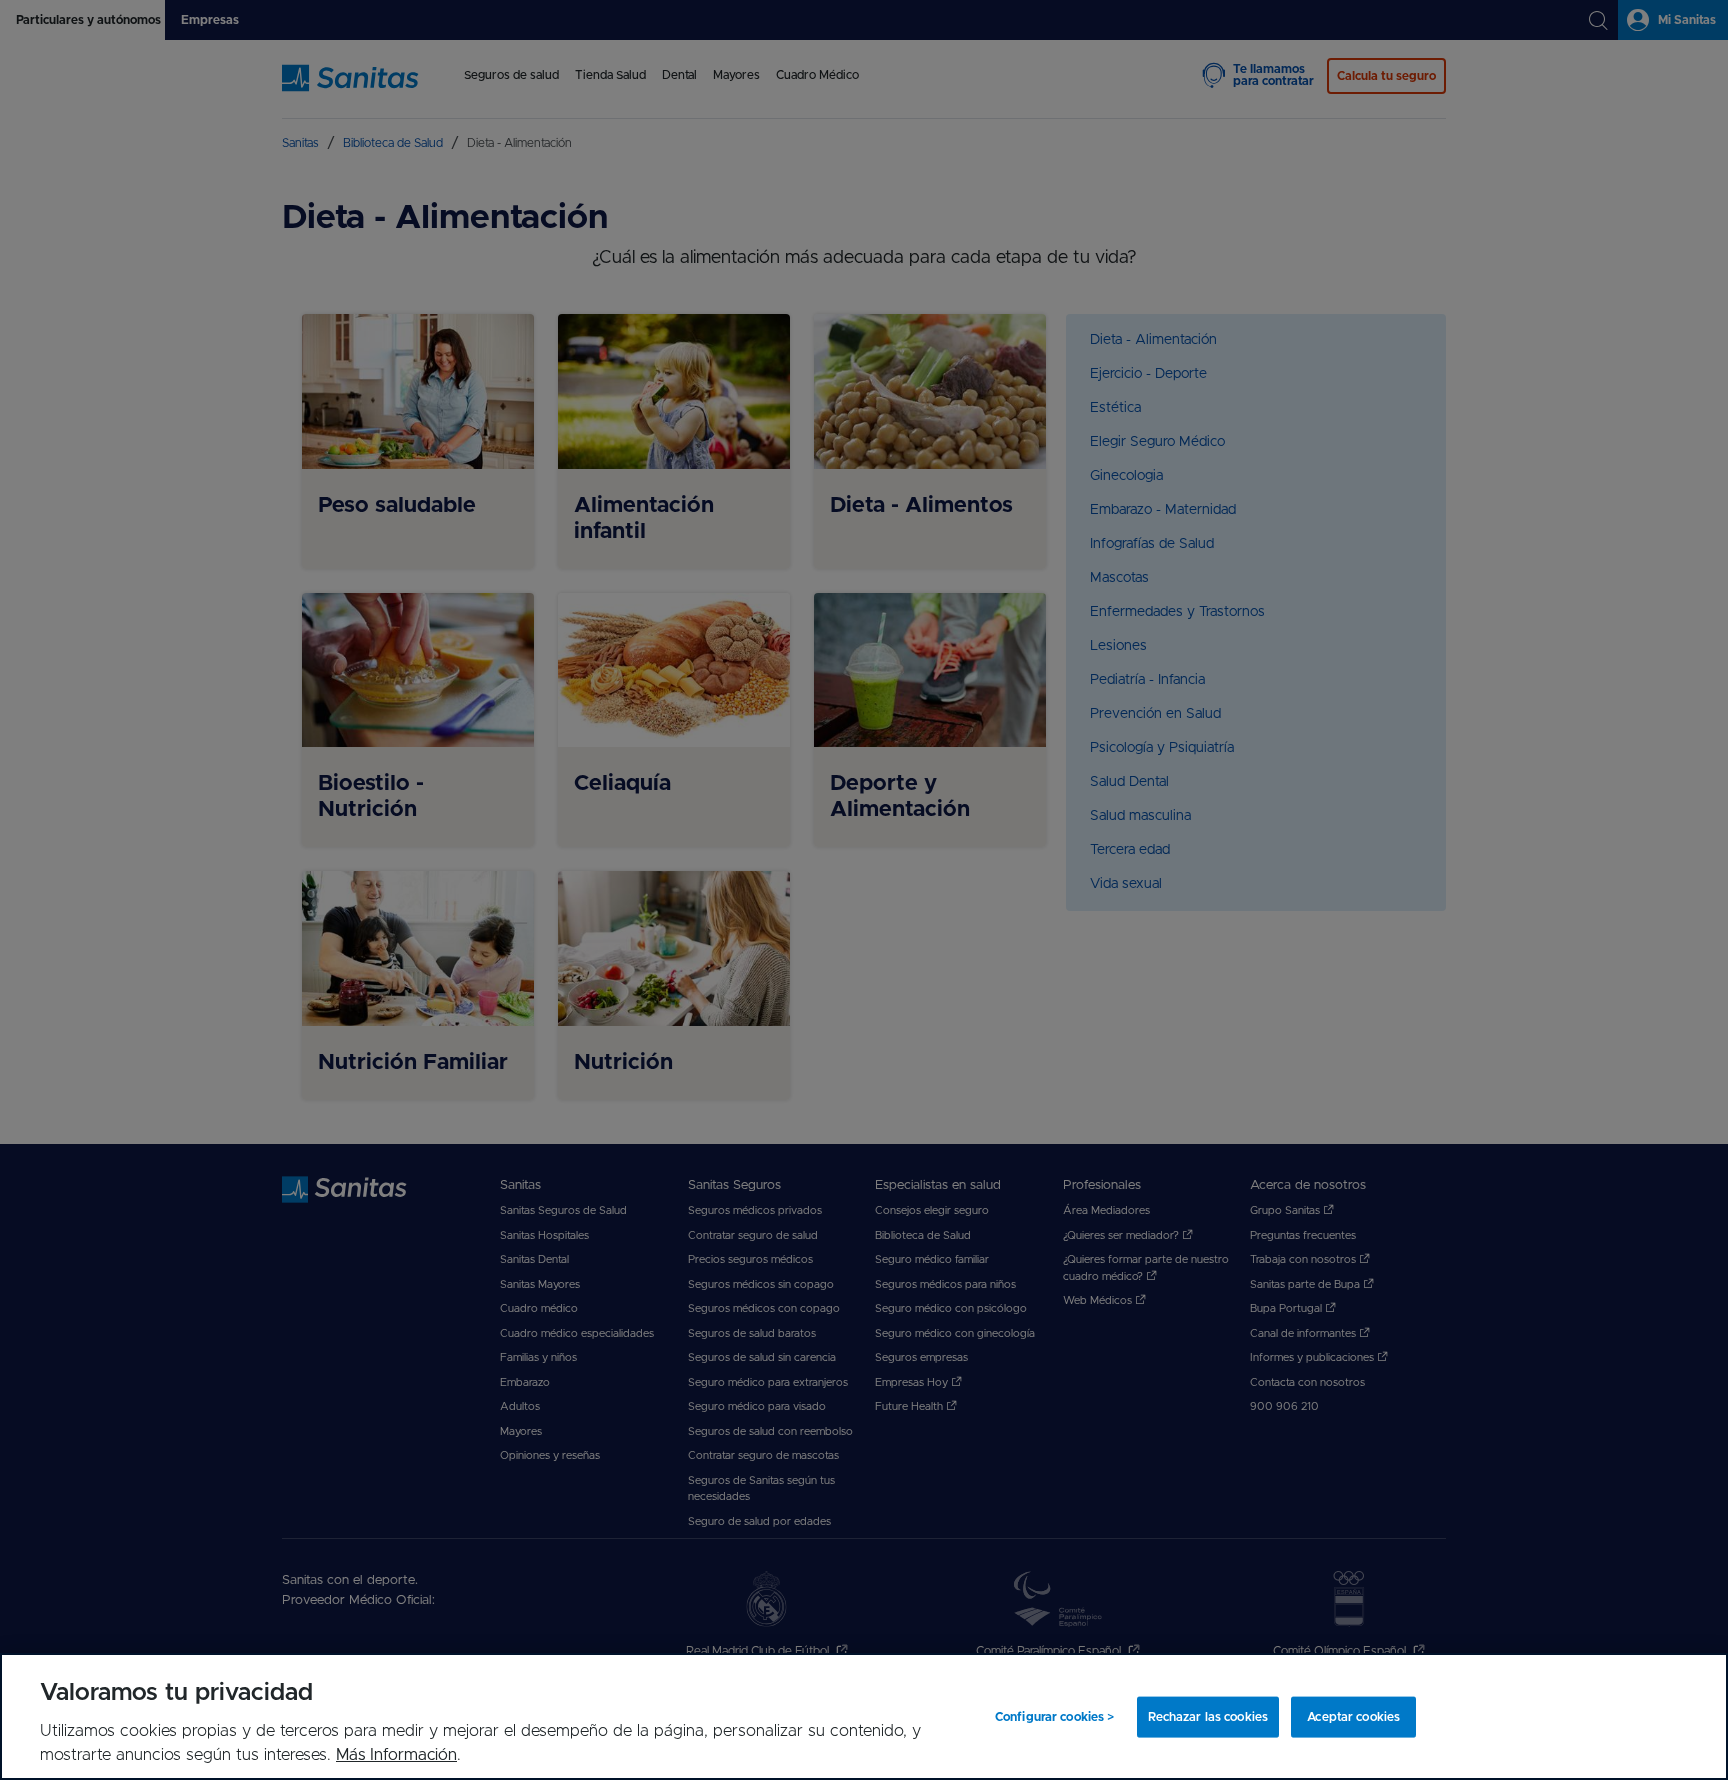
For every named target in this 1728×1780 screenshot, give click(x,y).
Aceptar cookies (1353, 1717)
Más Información (396, 1755)
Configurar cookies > (1054, 1717)
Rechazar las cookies (1208, 1717)
